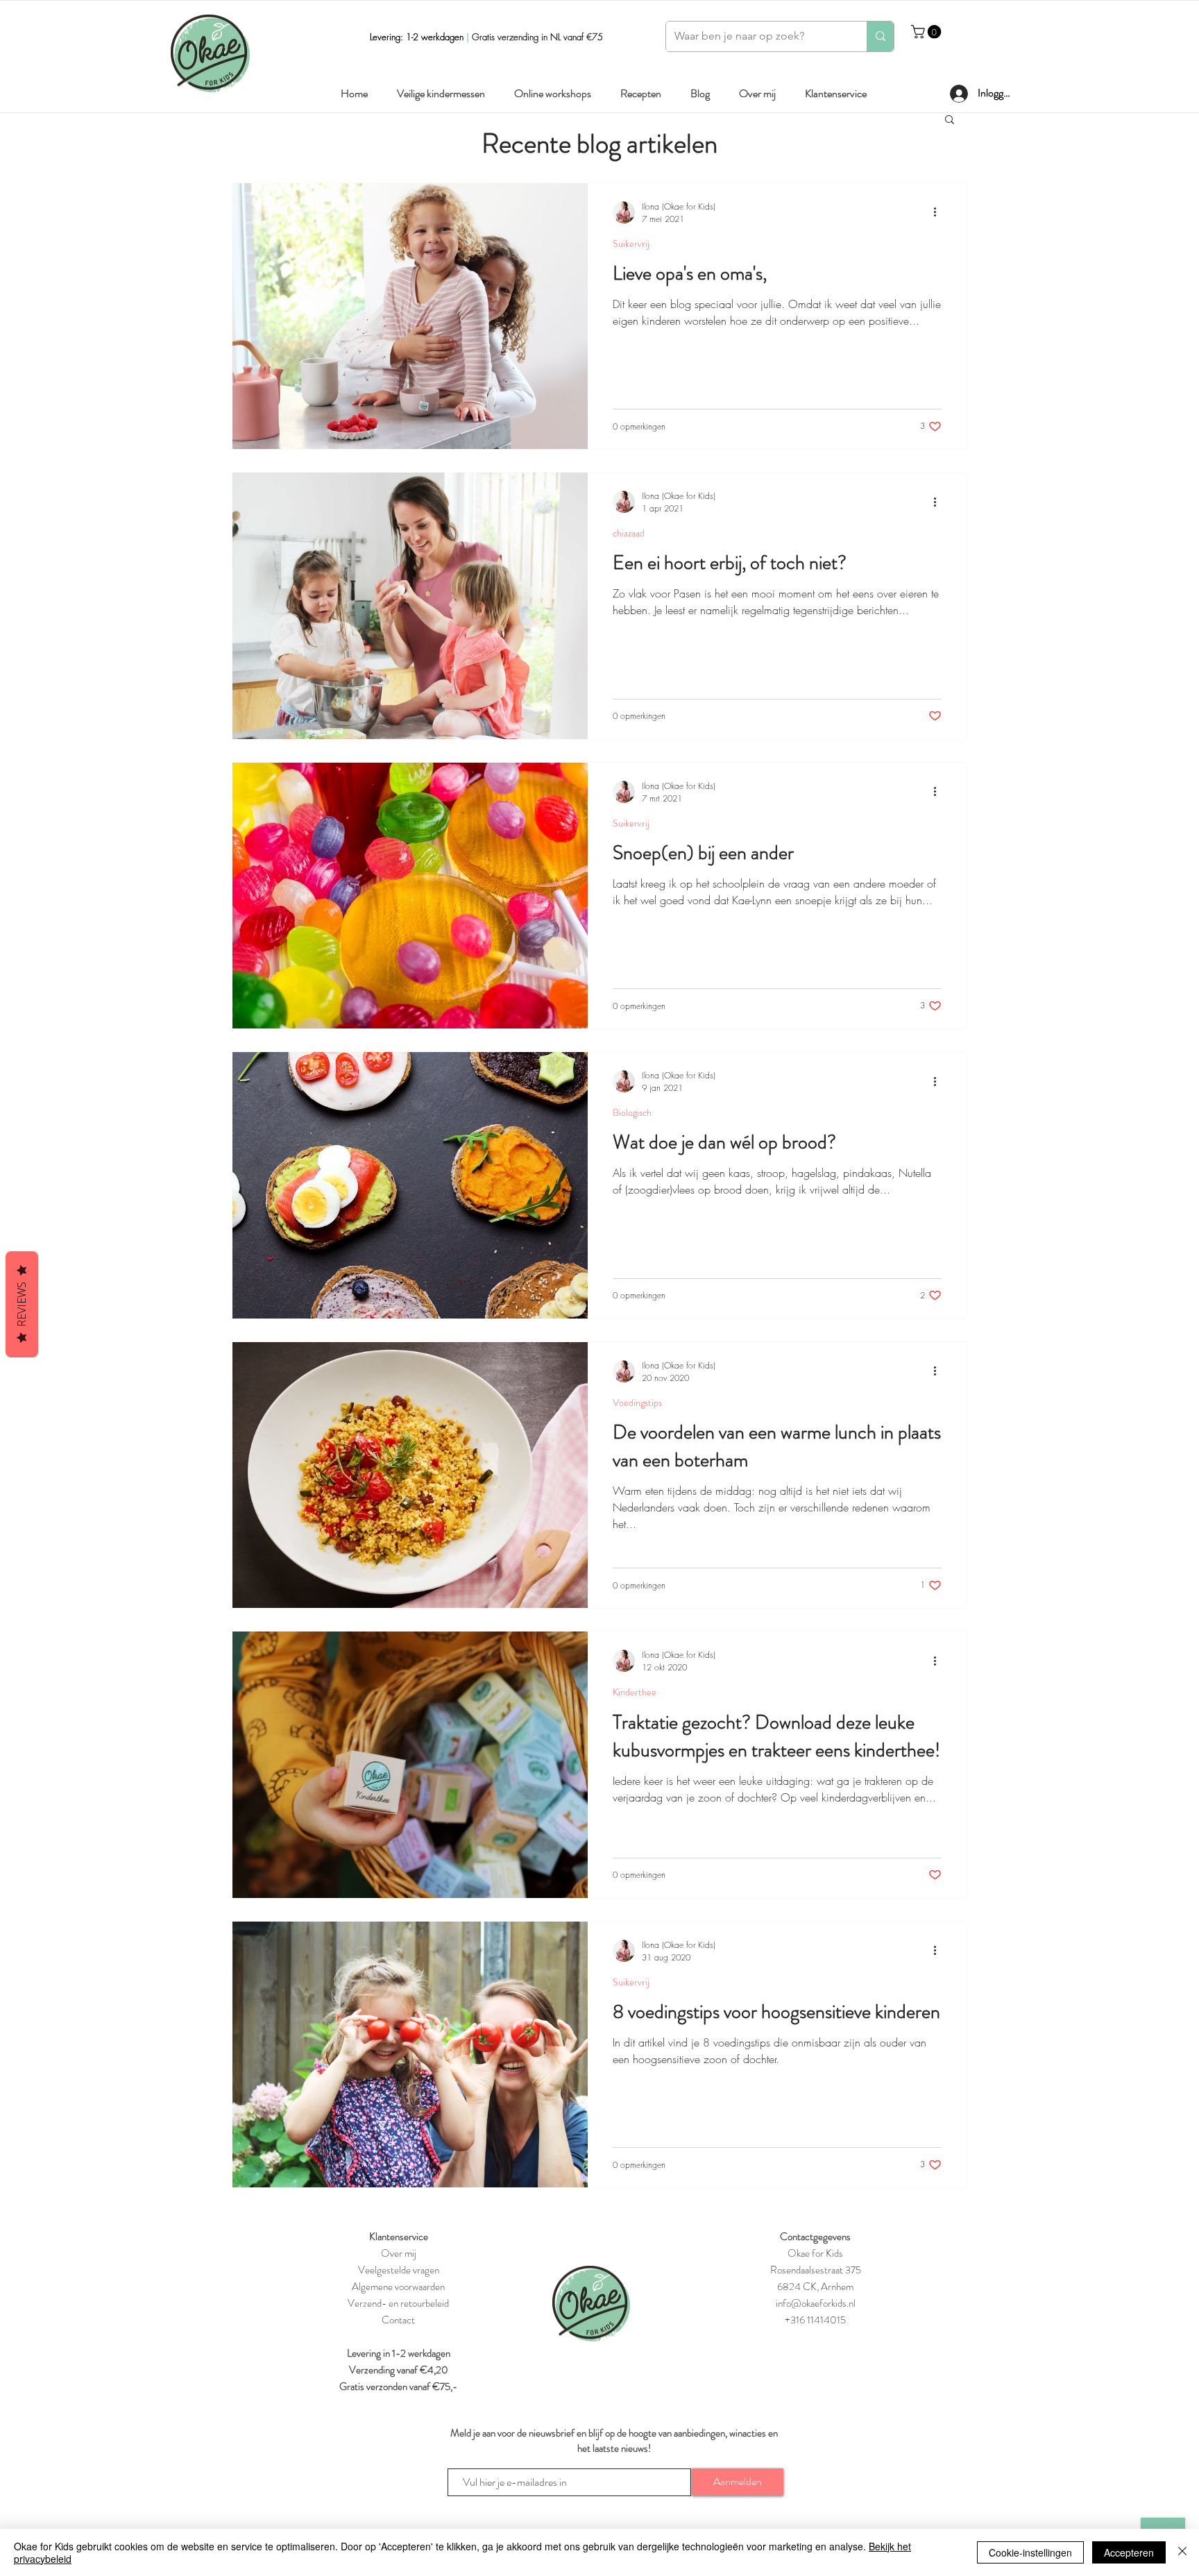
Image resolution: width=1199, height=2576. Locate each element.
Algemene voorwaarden (398, 2287)
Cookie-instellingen (1030, 2552)
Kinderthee (635, 1692)
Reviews (22, 1304)
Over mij (399, 2253)
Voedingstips (637, 1403)
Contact (398, 2320)
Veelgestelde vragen (399, 2270)
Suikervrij (631, 244)
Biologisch (632, 1113)
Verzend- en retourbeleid (398, 2303)
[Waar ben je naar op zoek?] (880, 36)
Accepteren (1129, 2552)
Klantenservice (399, 2237)
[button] (928, 32)
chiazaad (629, 533)
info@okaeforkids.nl (816, 2303)
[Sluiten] (1182, 2552)
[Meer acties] (939, 212)
